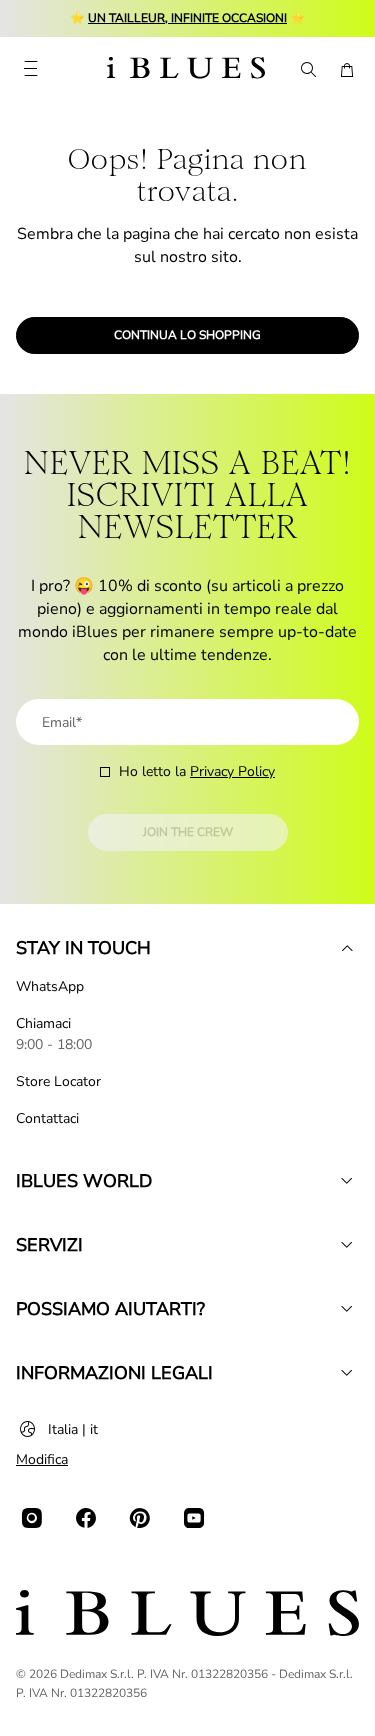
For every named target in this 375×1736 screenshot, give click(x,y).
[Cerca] (307, 70)
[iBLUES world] (347, 1181)
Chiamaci (43, 1023)
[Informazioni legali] (347, 1373)
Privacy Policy (232, 771)
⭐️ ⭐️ (187, 18)
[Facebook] (86, 1518)
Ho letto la (197, 771)
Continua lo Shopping (187, 335)
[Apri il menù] (30, 70)
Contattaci (47, 1118)
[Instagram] (32, 1518)
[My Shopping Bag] (347, 70)
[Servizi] (347, 1245)
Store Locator (58, 1081)
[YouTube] (194, 1518)
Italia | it (73, 1429)
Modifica (42, 1459)
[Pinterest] (140, 1518)
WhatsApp (50, 986)
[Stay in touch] (347, 948)
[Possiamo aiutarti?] (347, 1309)
